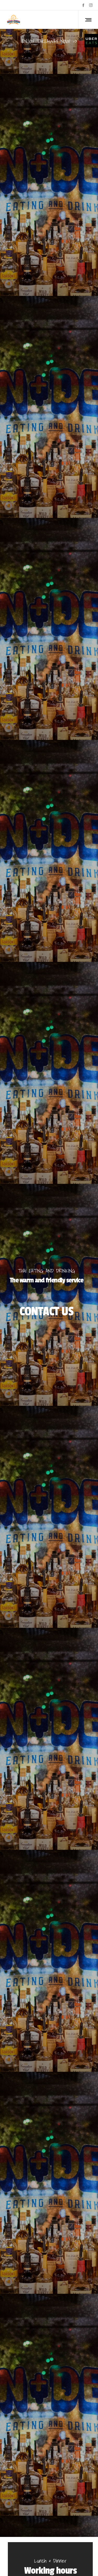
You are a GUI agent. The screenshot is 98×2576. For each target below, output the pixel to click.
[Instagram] (91, 5)
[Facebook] (83, 5)
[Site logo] (14, 20)
